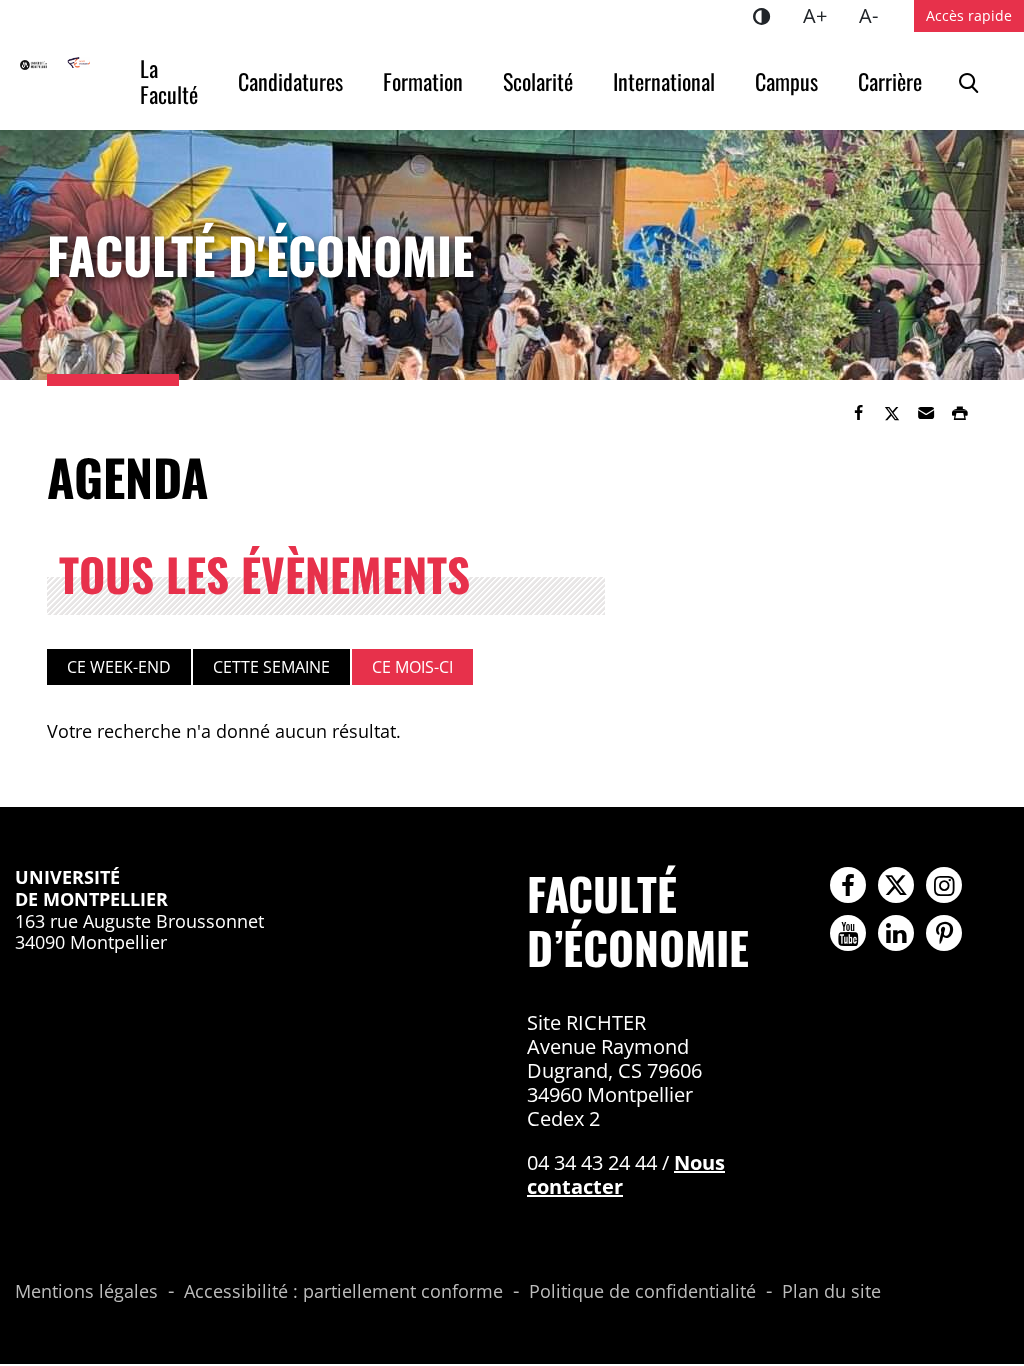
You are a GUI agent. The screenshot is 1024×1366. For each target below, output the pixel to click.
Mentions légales (86, 1292)
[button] (926, 413)
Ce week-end (119, 667)
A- (876, 15)
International (664, 81)
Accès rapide (969, 15)
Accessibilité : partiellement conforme (343, 1292)
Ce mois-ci (412, 667)
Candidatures (290, 81)
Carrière (890, 81)
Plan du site (831, 1292)
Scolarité (538, 81)
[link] (858, 413)
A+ (823, 15)
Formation (423, 81)
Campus (786, 81)
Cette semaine (271, 667)
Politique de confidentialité (642, 1292)
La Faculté (169, 81)
